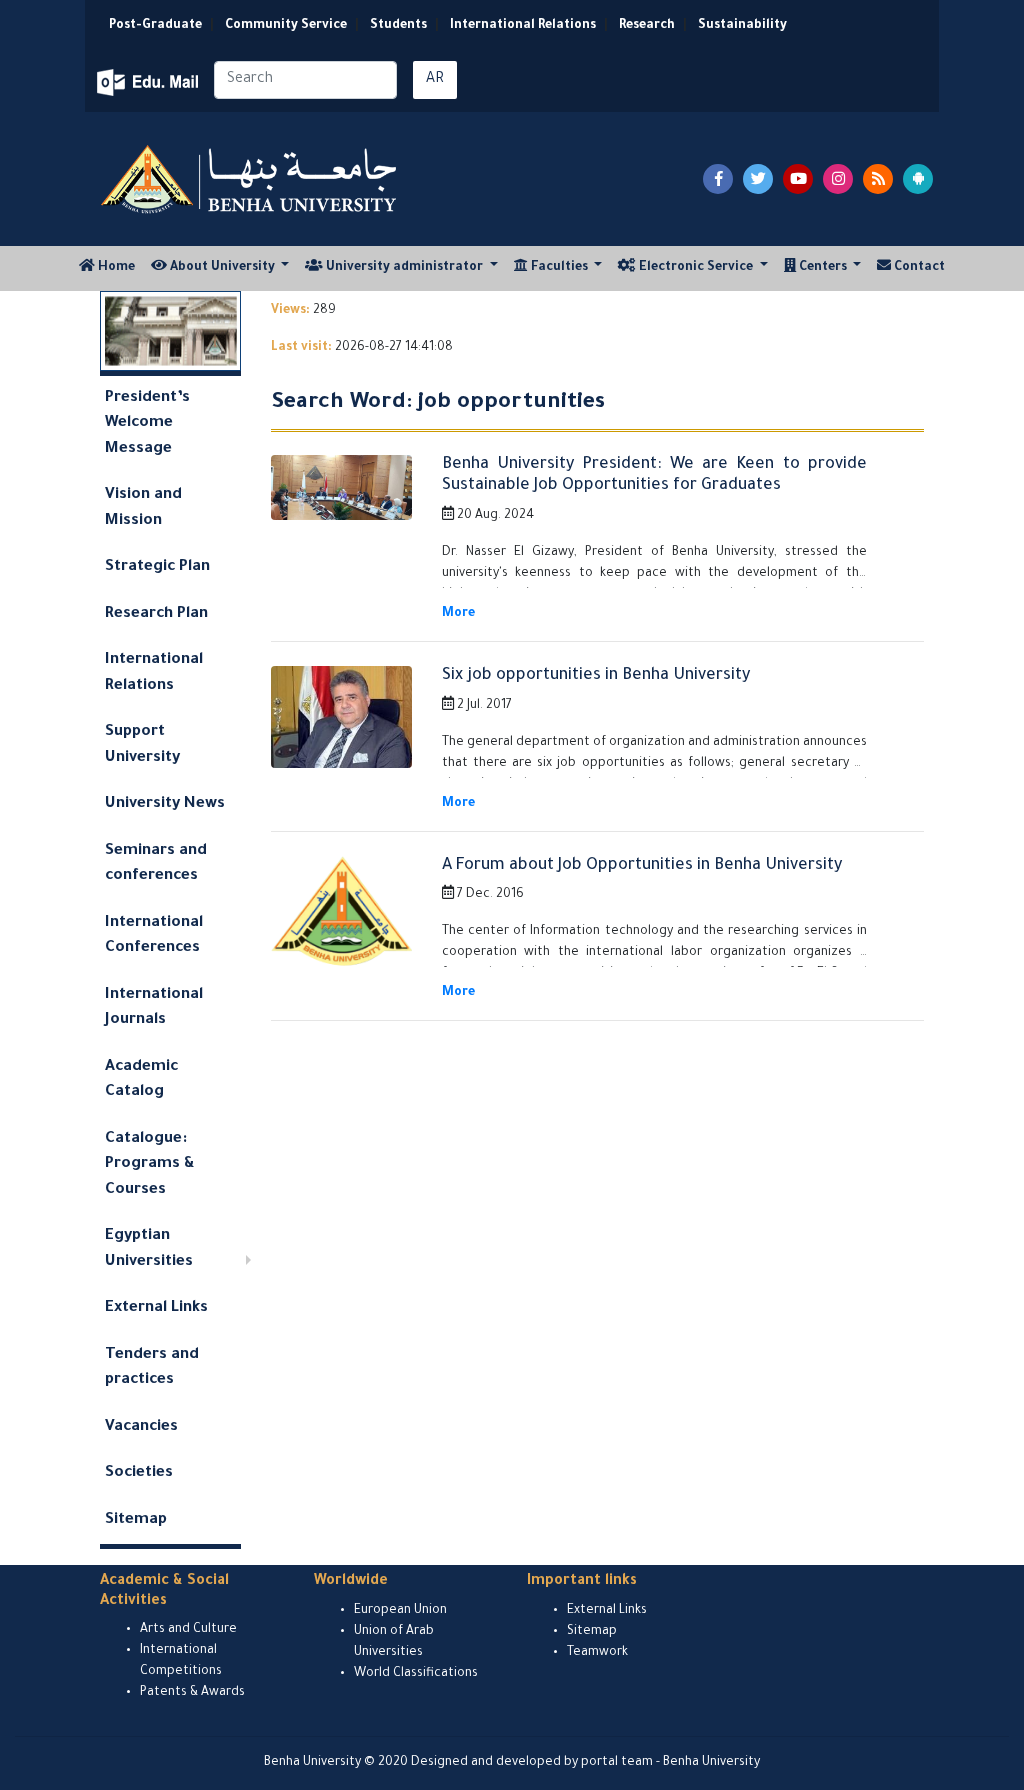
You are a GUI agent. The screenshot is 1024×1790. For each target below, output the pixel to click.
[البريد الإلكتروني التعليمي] (149, 82)
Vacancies (141, 1427)
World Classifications (416, 1674)
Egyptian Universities (149, 1249)
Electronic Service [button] (696, 268)
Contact (918, 268)
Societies (139, 1473)
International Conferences (154, 936)
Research (647, 26)
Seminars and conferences (156, 864)
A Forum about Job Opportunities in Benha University (642, 866)
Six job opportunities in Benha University (596, 676)
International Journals (154, 1008)
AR (435, 80)
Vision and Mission (143, 508)
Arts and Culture (188, 1630)
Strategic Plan (157, 567)
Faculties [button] (559, 268)
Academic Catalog (141, 1080)
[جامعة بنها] (251, 179)
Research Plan (156, 614)
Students (398, 26)
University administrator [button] (404, 268)
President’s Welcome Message (147, 424)
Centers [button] (823, 268)
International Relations (523, 26)
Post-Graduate (155, 26)
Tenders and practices (152, 1368)
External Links (156, 1308)
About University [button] (222, 268)
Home (119, 267)
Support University (142, 745)
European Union (400, 1611)
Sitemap (136, 1520)
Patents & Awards (192, 1693)
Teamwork (597, 1653)
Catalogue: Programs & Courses (150, 1165)
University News (165, 804)
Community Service (286, 26)
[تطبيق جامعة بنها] (918, 179)
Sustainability (742, 26)
